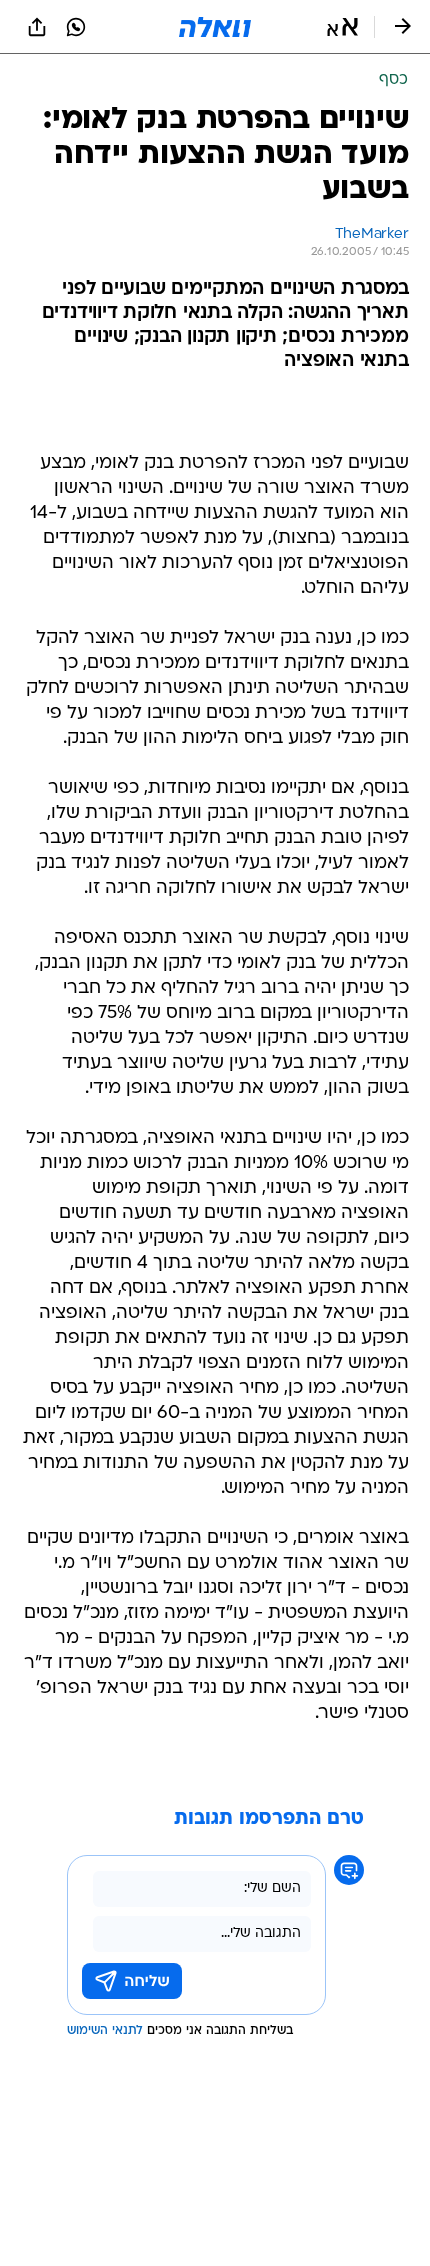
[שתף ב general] (37, 27)
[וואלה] (215, 27)
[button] (342, 27)
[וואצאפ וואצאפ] (76, 27)
